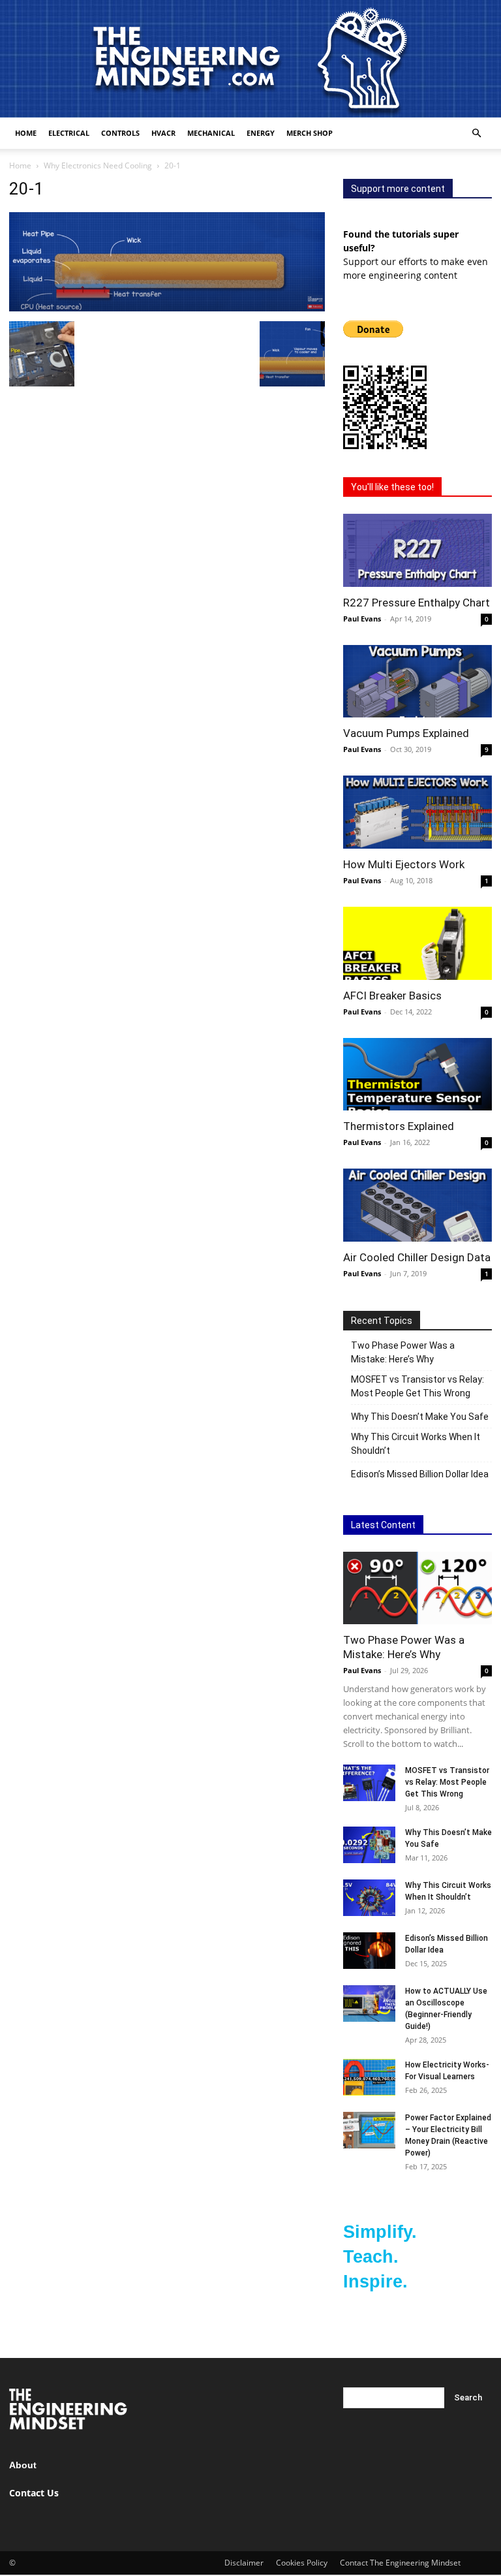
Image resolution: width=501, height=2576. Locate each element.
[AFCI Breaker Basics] (417, 943)
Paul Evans (362, 619)
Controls (120, 133)
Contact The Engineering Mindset (400, 2563)
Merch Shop (310, 133)
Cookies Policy (302, 2563)
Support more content (398, 189)
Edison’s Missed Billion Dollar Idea (420, 1474)
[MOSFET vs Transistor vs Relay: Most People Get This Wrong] (369, 1783)
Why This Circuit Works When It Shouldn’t (416, 1444)
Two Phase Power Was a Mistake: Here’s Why (403, 1352)
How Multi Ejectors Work (404, 864)
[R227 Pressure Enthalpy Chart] (417, 550)
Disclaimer (244, 2563)
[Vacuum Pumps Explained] (417, 682)
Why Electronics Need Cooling (98, 165)
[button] (476, 134)
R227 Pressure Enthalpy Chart (417, 603)
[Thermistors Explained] (417, 1075)
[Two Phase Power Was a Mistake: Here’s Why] (417, 1588)
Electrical (69, 133)
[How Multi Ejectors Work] (417, 812)
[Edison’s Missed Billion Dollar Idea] (369, 1950)
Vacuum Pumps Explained (406, 733)
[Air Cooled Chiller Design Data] (417, 1205)
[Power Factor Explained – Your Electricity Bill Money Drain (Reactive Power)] (369, 2130)
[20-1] (167, 308)
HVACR (163, 133)
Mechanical (211, 133)
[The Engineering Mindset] (250, 59)
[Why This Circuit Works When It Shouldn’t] (369, 1897)
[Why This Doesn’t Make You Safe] (369, 1845)
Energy (261, 133)
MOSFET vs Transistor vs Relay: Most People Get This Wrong (417, 1386)
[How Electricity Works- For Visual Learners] (369, 2077)
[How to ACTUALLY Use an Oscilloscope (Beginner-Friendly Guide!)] (369, 2003)
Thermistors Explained (399, 1126)
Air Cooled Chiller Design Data (417, 1257)
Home (26, 133)
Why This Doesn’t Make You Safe (420, 1417)
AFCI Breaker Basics (392, 996)
